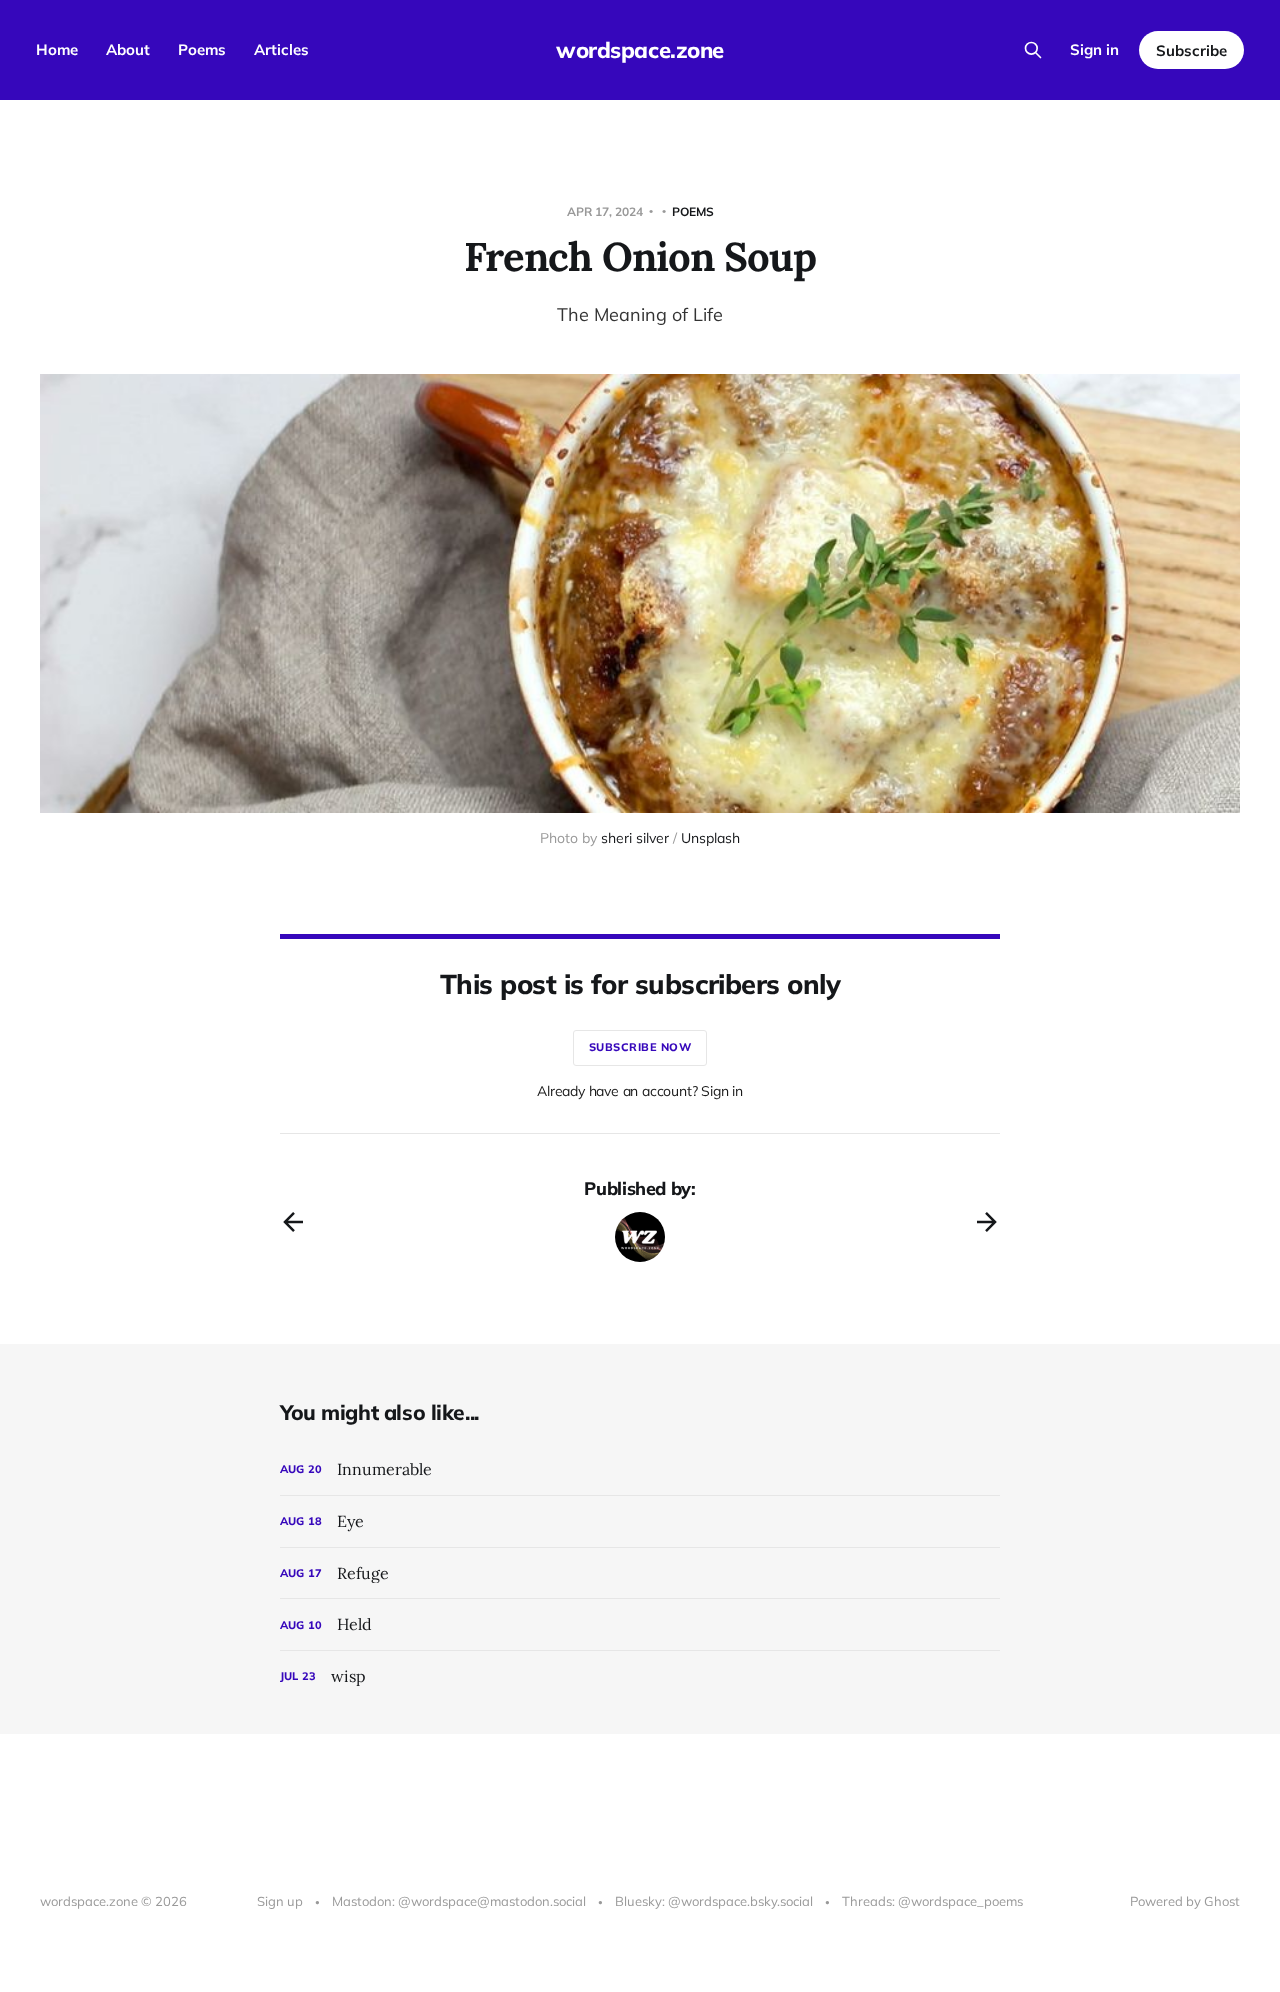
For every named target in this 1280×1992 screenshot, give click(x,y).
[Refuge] (640, 1573)
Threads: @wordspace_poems (932, 1901)
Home (57, 49)
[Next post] (987, 1222)
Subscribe (1191, 50)
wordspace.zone (640, 50)
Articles (281, 49)
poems (693, 211)
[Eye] (640, 1521)
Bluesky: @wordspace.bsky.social (714, 1901)
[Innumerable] (640, 1469)
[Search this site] (1033, 50)
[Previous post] (293, 1222)
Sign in (1094, 49)
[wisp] (640, 1676)
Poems (202, 49)
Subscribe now (640, 1047)
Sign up (280, 1901)
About (128, 49)
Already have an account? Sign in (640, 1091)
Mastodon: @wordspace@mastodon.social (459, 1901)
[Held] (640, 1624)
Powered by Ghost (1185, 1901)
